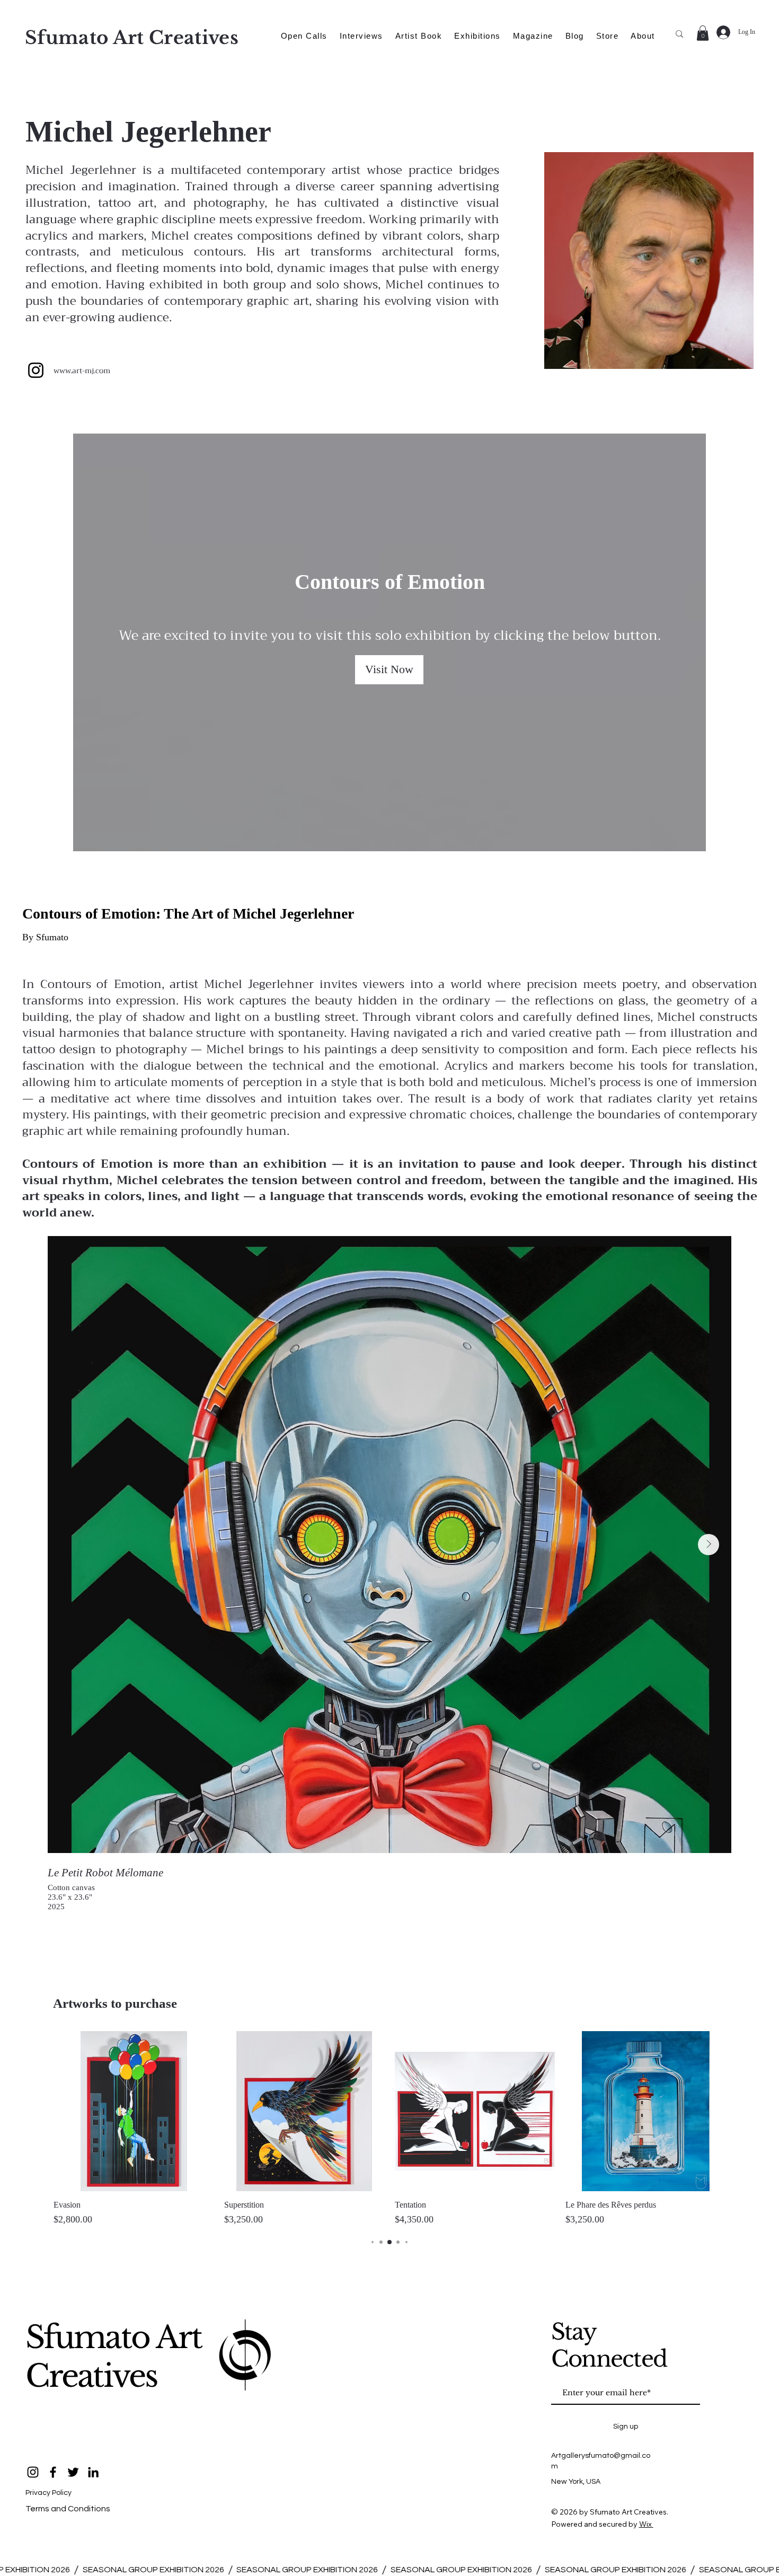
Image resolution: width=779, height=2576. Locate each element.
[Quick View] (134, 2111)
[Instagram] (36, 370)
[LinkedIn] (93, 2472)
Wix (645, 2524)
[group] (389, 2129)
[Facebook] (53, 2472)
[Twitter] (73, 2472)
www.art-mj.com (82, 370)
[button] (703, 33)
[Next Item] (709, 1545)
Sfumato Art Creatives (113, 2357)
